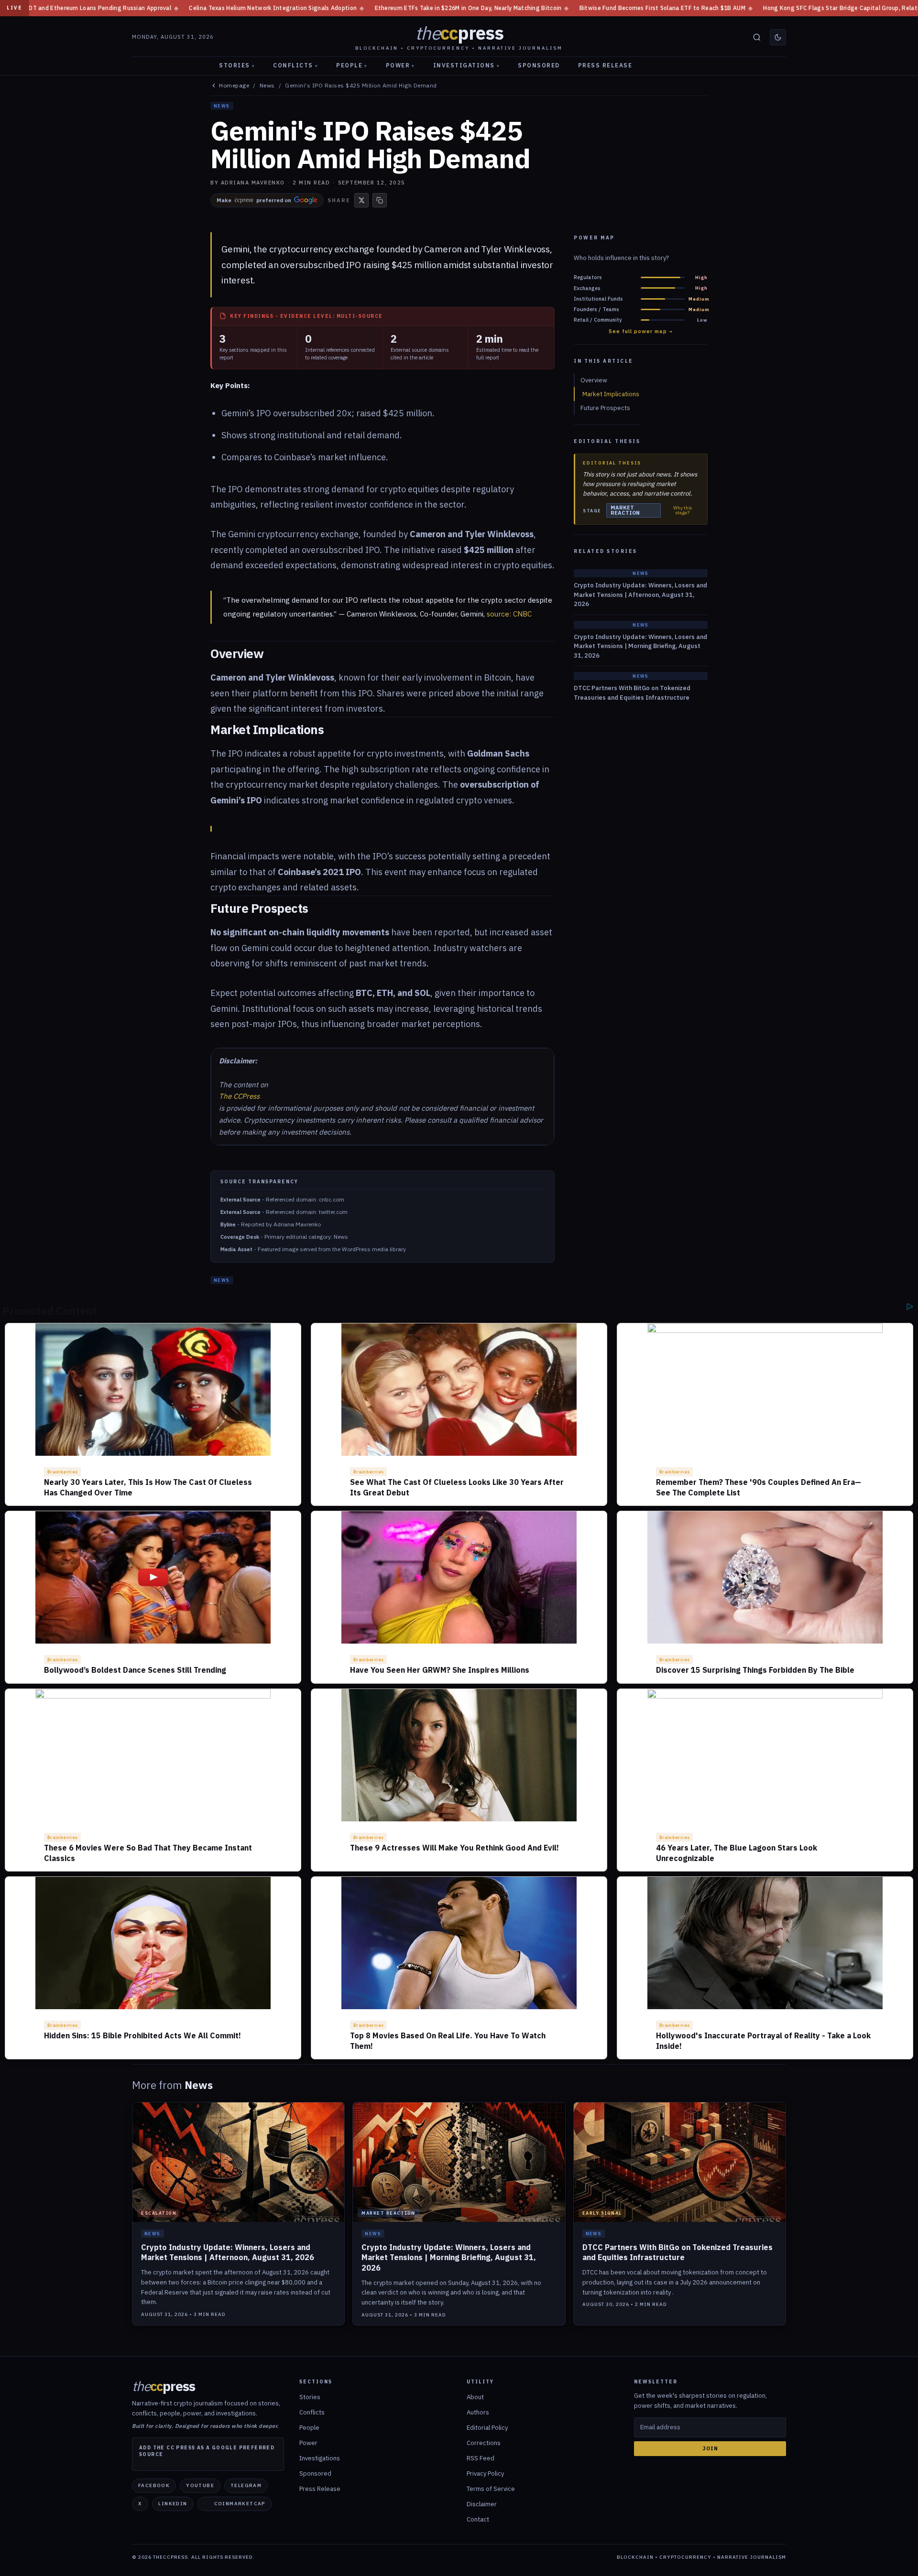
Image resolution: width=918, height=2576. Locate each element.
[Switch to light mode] (778, 37)
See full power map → (641, 331)
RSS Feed (481, 2458)
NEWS (222, 106)
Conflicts (295, 65)
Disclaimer (482, 2504)
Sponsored (539, 65)
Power (400, 65)
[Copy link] (380, 200)
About (475, 2397)
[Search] (757, 37)
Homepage (234, 86)
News (267, 86)
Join (710, 2448)
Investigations (467, 65)
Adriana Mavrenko (253, 183)
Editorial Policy (487, 2428)
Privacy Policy (485, 2473)
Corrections (484, 2443)
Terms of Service (491, 2489)
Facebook (154, 2485)
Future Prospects (605, 408)
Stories (237, 65)
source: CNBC (509, 614)
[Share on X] (361, 200)
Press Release (605, 65)
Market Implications (611, 394)
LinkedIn (173, 2504)
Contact (478, 2519)
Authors (478, 2412)
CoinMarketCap (240, 2504)
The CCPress (239, 1096)
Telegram (246, 2485)
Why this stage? (683, 510)
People (352, 65)
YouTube (200, 2485)
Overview (594, 380)
